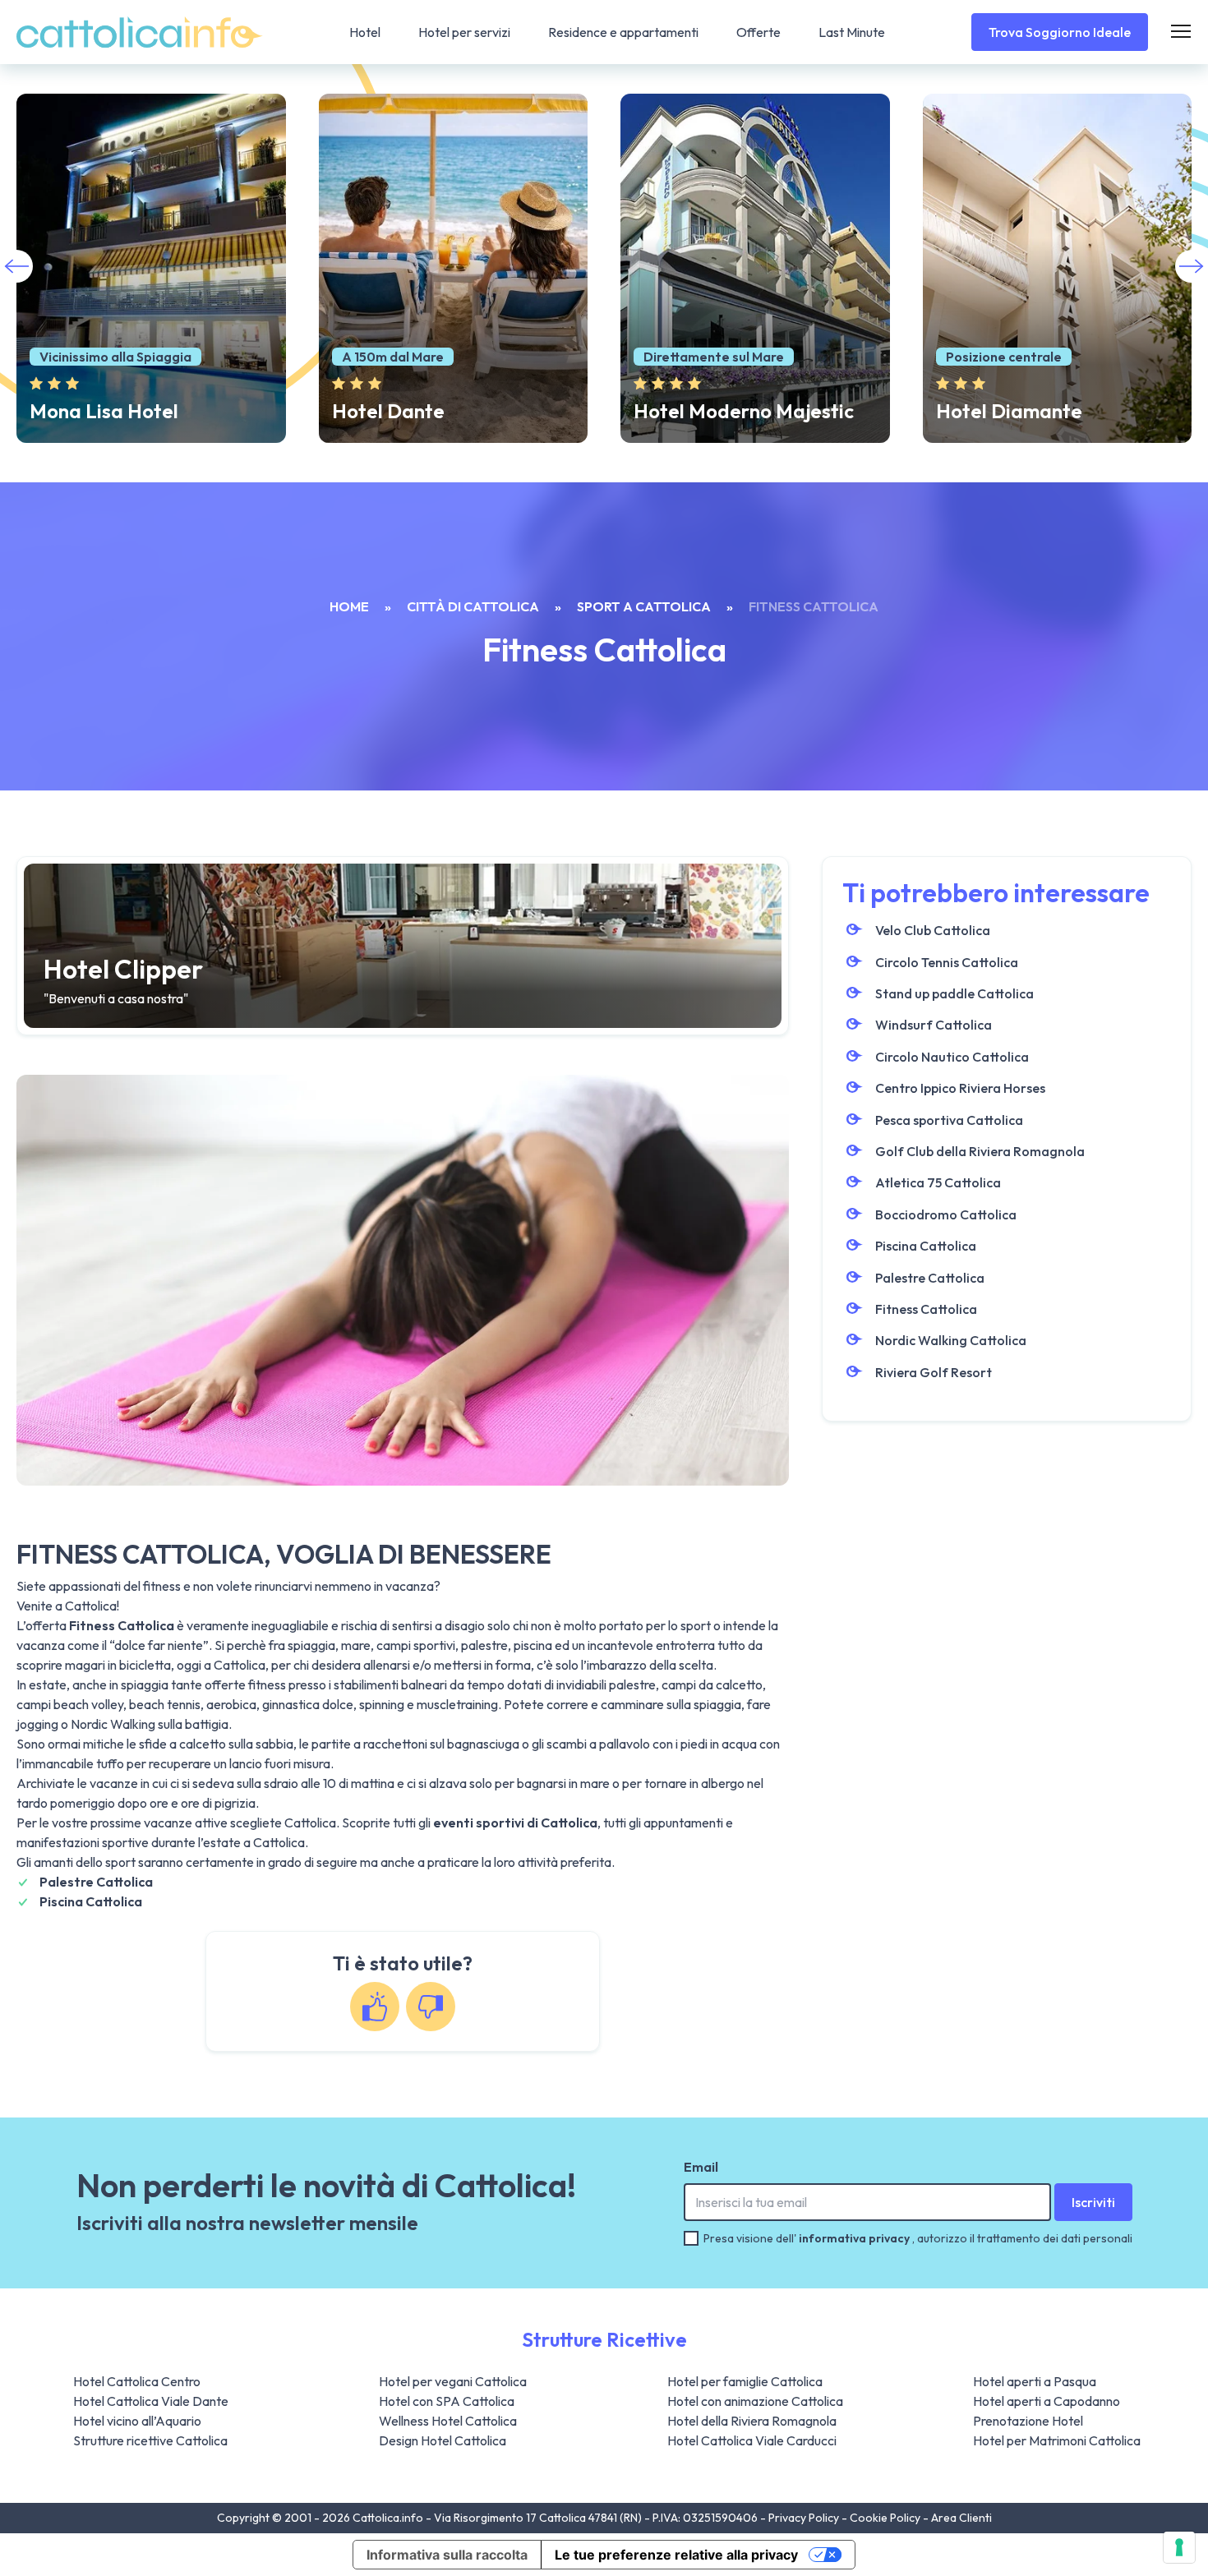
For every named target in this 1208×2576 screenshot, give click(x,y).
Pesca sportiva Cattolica (949, 1120)
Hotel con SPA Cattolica (447, 2401)
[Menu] (1181, 32)
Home (349, 606)
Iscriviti (1093, 2202)
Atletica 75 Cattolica (938, 1182)
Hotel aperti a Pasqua (1035, 2381)
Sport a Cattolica (644, 606)
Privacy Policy (805, 2518)
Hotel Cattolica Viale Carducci (752, 2440)
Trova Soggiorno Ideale (1060, 32)
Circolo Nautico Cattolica (952, 1057)
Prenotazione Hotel (1028, 2421)
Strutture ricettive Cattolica (150, 2440)
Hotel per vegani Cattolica (453, 2381)
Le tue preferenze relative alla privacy (676, 2555)
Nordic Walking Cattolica (951, 1340)
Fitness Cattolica (926, 1309)
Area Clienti (961, 2518)
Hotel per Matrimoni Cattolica (1057, 2440)
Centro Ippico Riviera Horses (960, 1088)
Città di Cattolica (473, 606)
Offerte (758, 32)
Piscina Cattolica (91, 1901)
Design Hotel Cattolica (443, 2440)
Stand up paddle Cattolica (954, 993)
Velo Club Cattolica (933, 930)
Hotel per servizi (464, 32)
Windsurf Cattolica (934, 1025)
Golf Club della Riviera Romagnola (980, 1151)
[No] (431, 2007)
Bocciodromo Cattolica (946, 1214)
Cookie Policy (886, 2518)
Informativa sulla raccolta (447, 2555)
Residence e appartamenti (623, 32)
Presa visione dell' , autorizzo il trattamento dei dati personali (918, 2238)
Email (701, 2167)
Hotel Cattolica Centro (137, 2381)
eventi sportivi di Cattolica (515, 1823)
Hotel (365, 32)
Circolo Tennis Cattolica (947, 962)
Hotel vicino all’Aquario (137, 2421)
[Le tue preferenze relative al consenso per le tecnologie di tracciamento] (1179, 2547)
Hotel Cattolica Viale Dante (151, 2401)
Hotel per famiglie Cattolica (745, 2381)
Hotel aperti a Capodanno (1047, 2401)
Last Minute (852, 32)
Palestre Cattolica (96, 1882)
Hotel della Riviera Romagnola (752, 2421)
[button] (1192, 266)
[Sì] (375, 2007)
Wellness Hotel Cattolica (448, 2421)
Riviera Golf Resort (934, 1372)
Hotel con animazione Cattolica (755, 2401)
